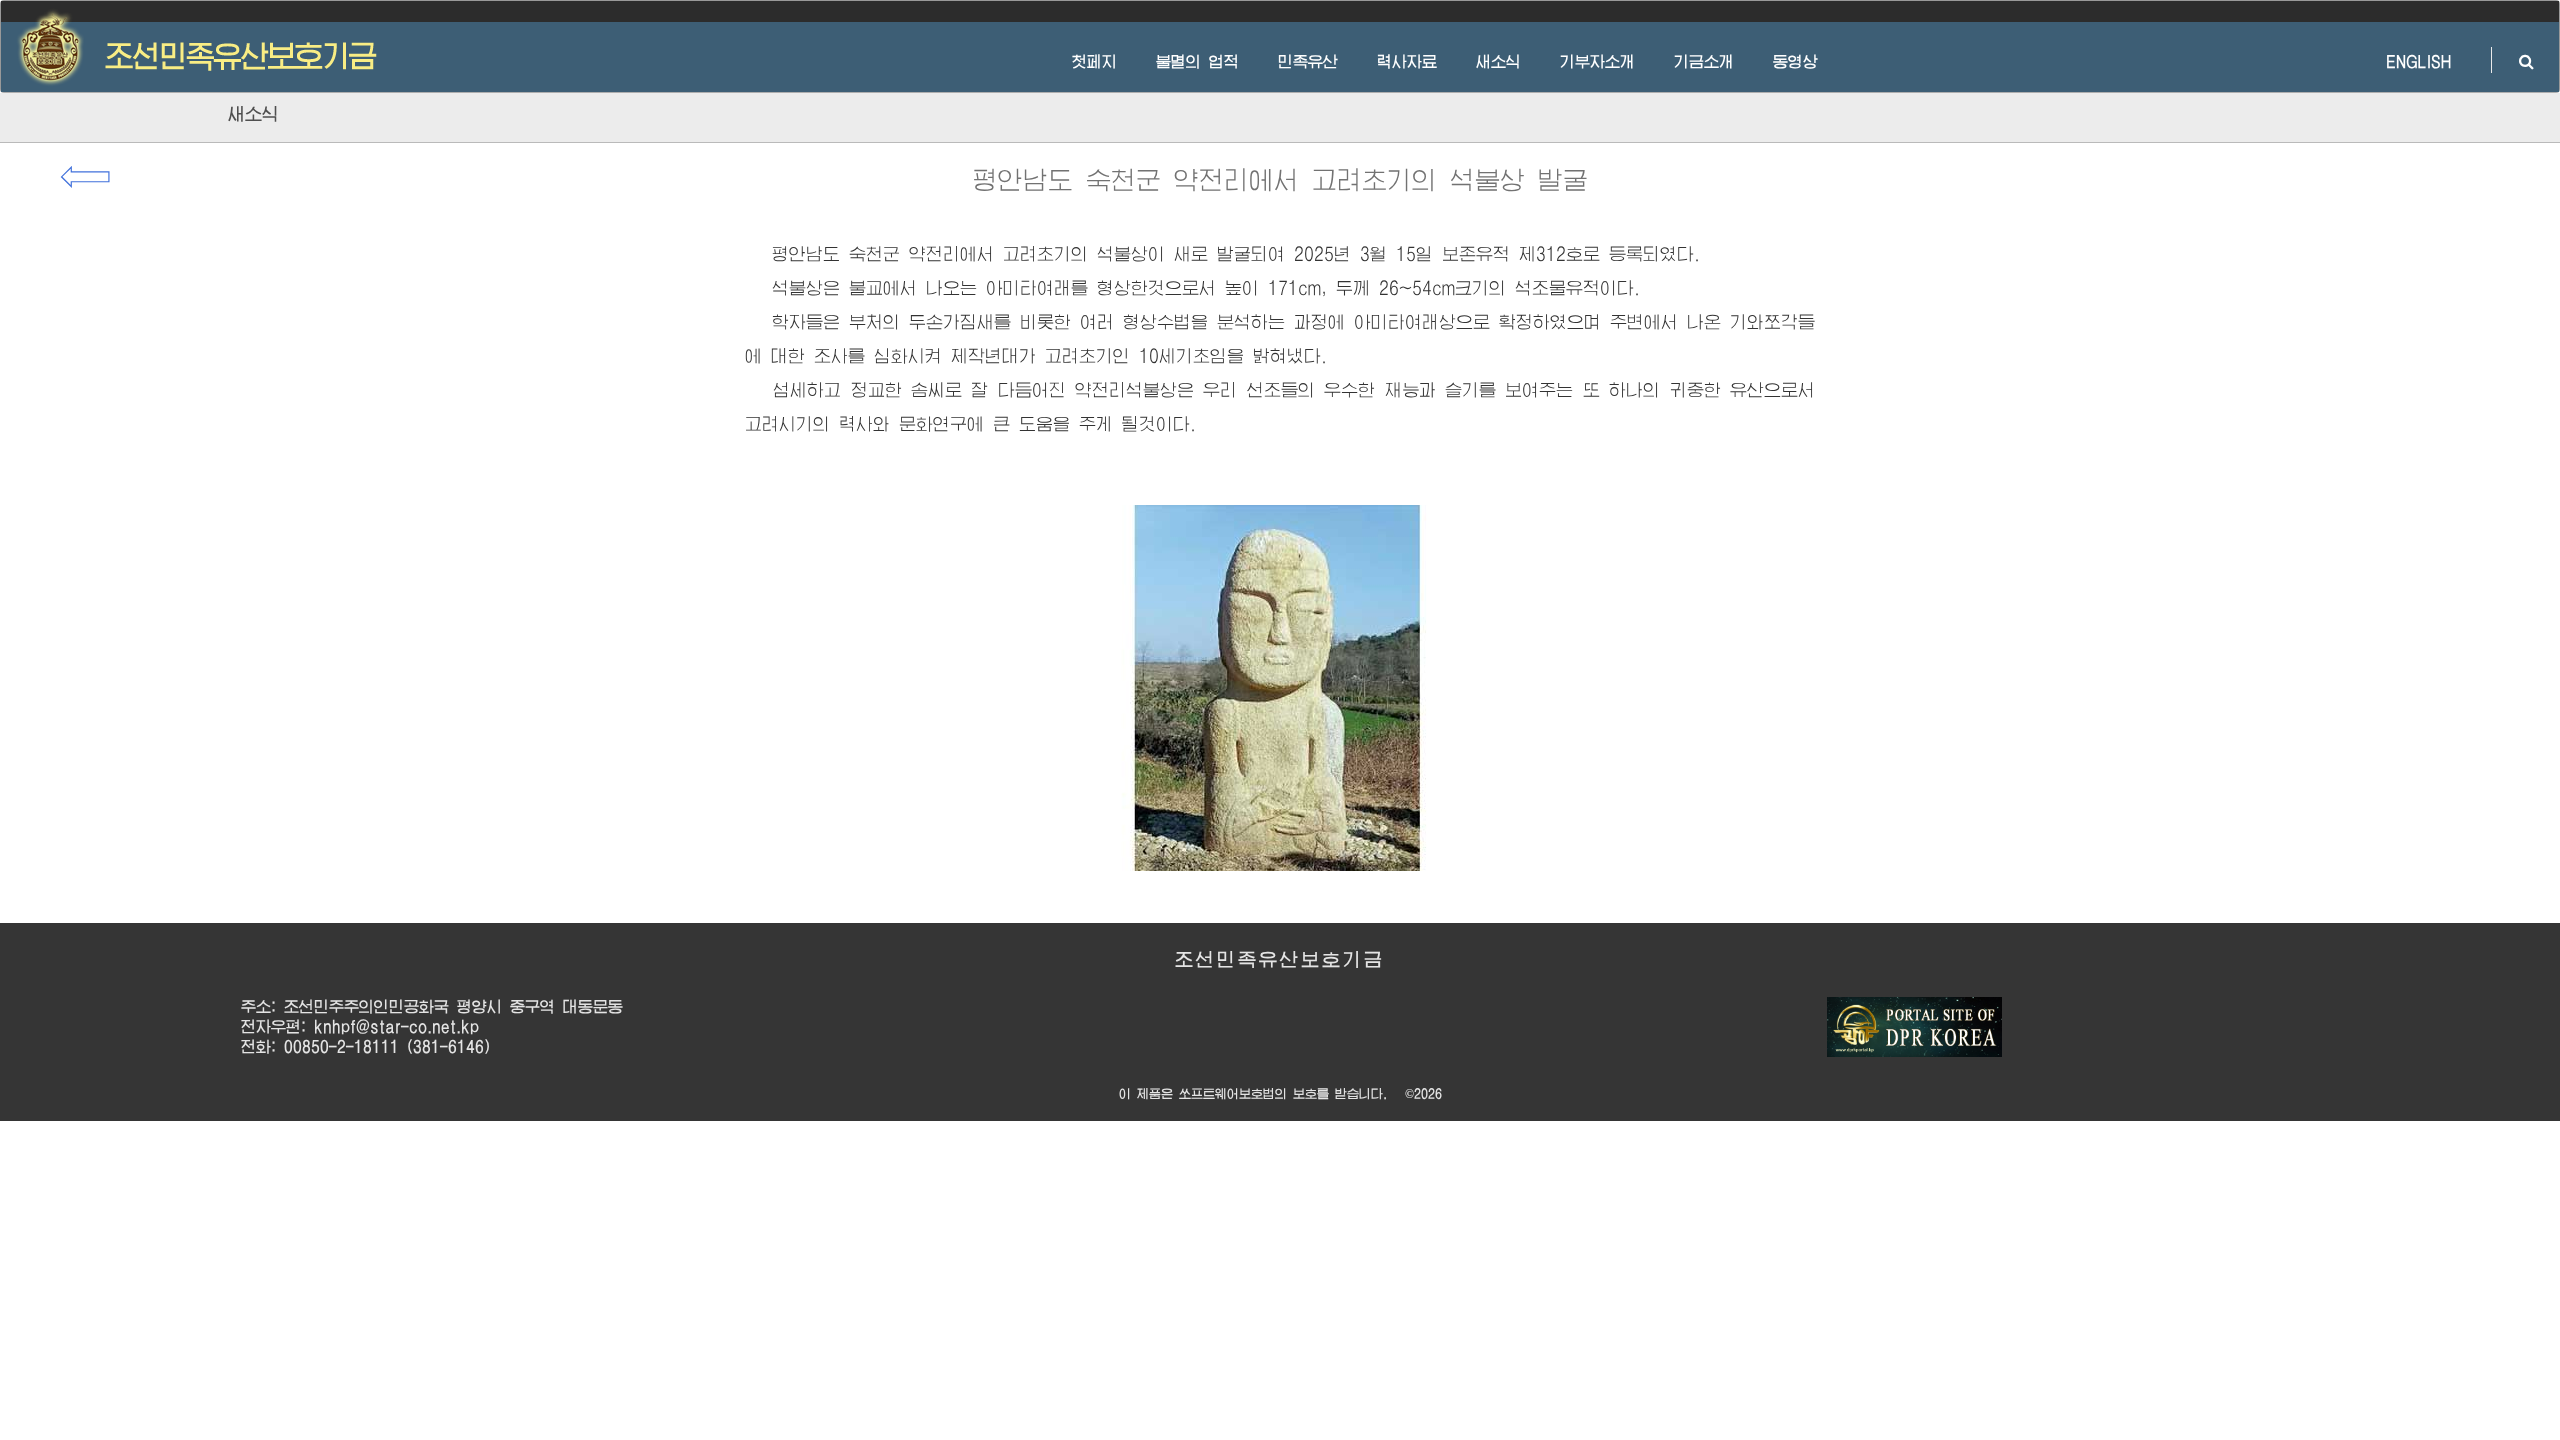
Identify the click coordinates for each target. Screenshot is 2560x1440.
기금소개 (1704, 62)
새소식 (1498, 62)
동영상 (1795, 62)
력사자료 (1407, 62)
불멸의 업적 (1197, 62)
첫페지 (1094, 62)
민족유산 (1308, 62)
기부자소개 (1597, 62)
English (2394, 62)
